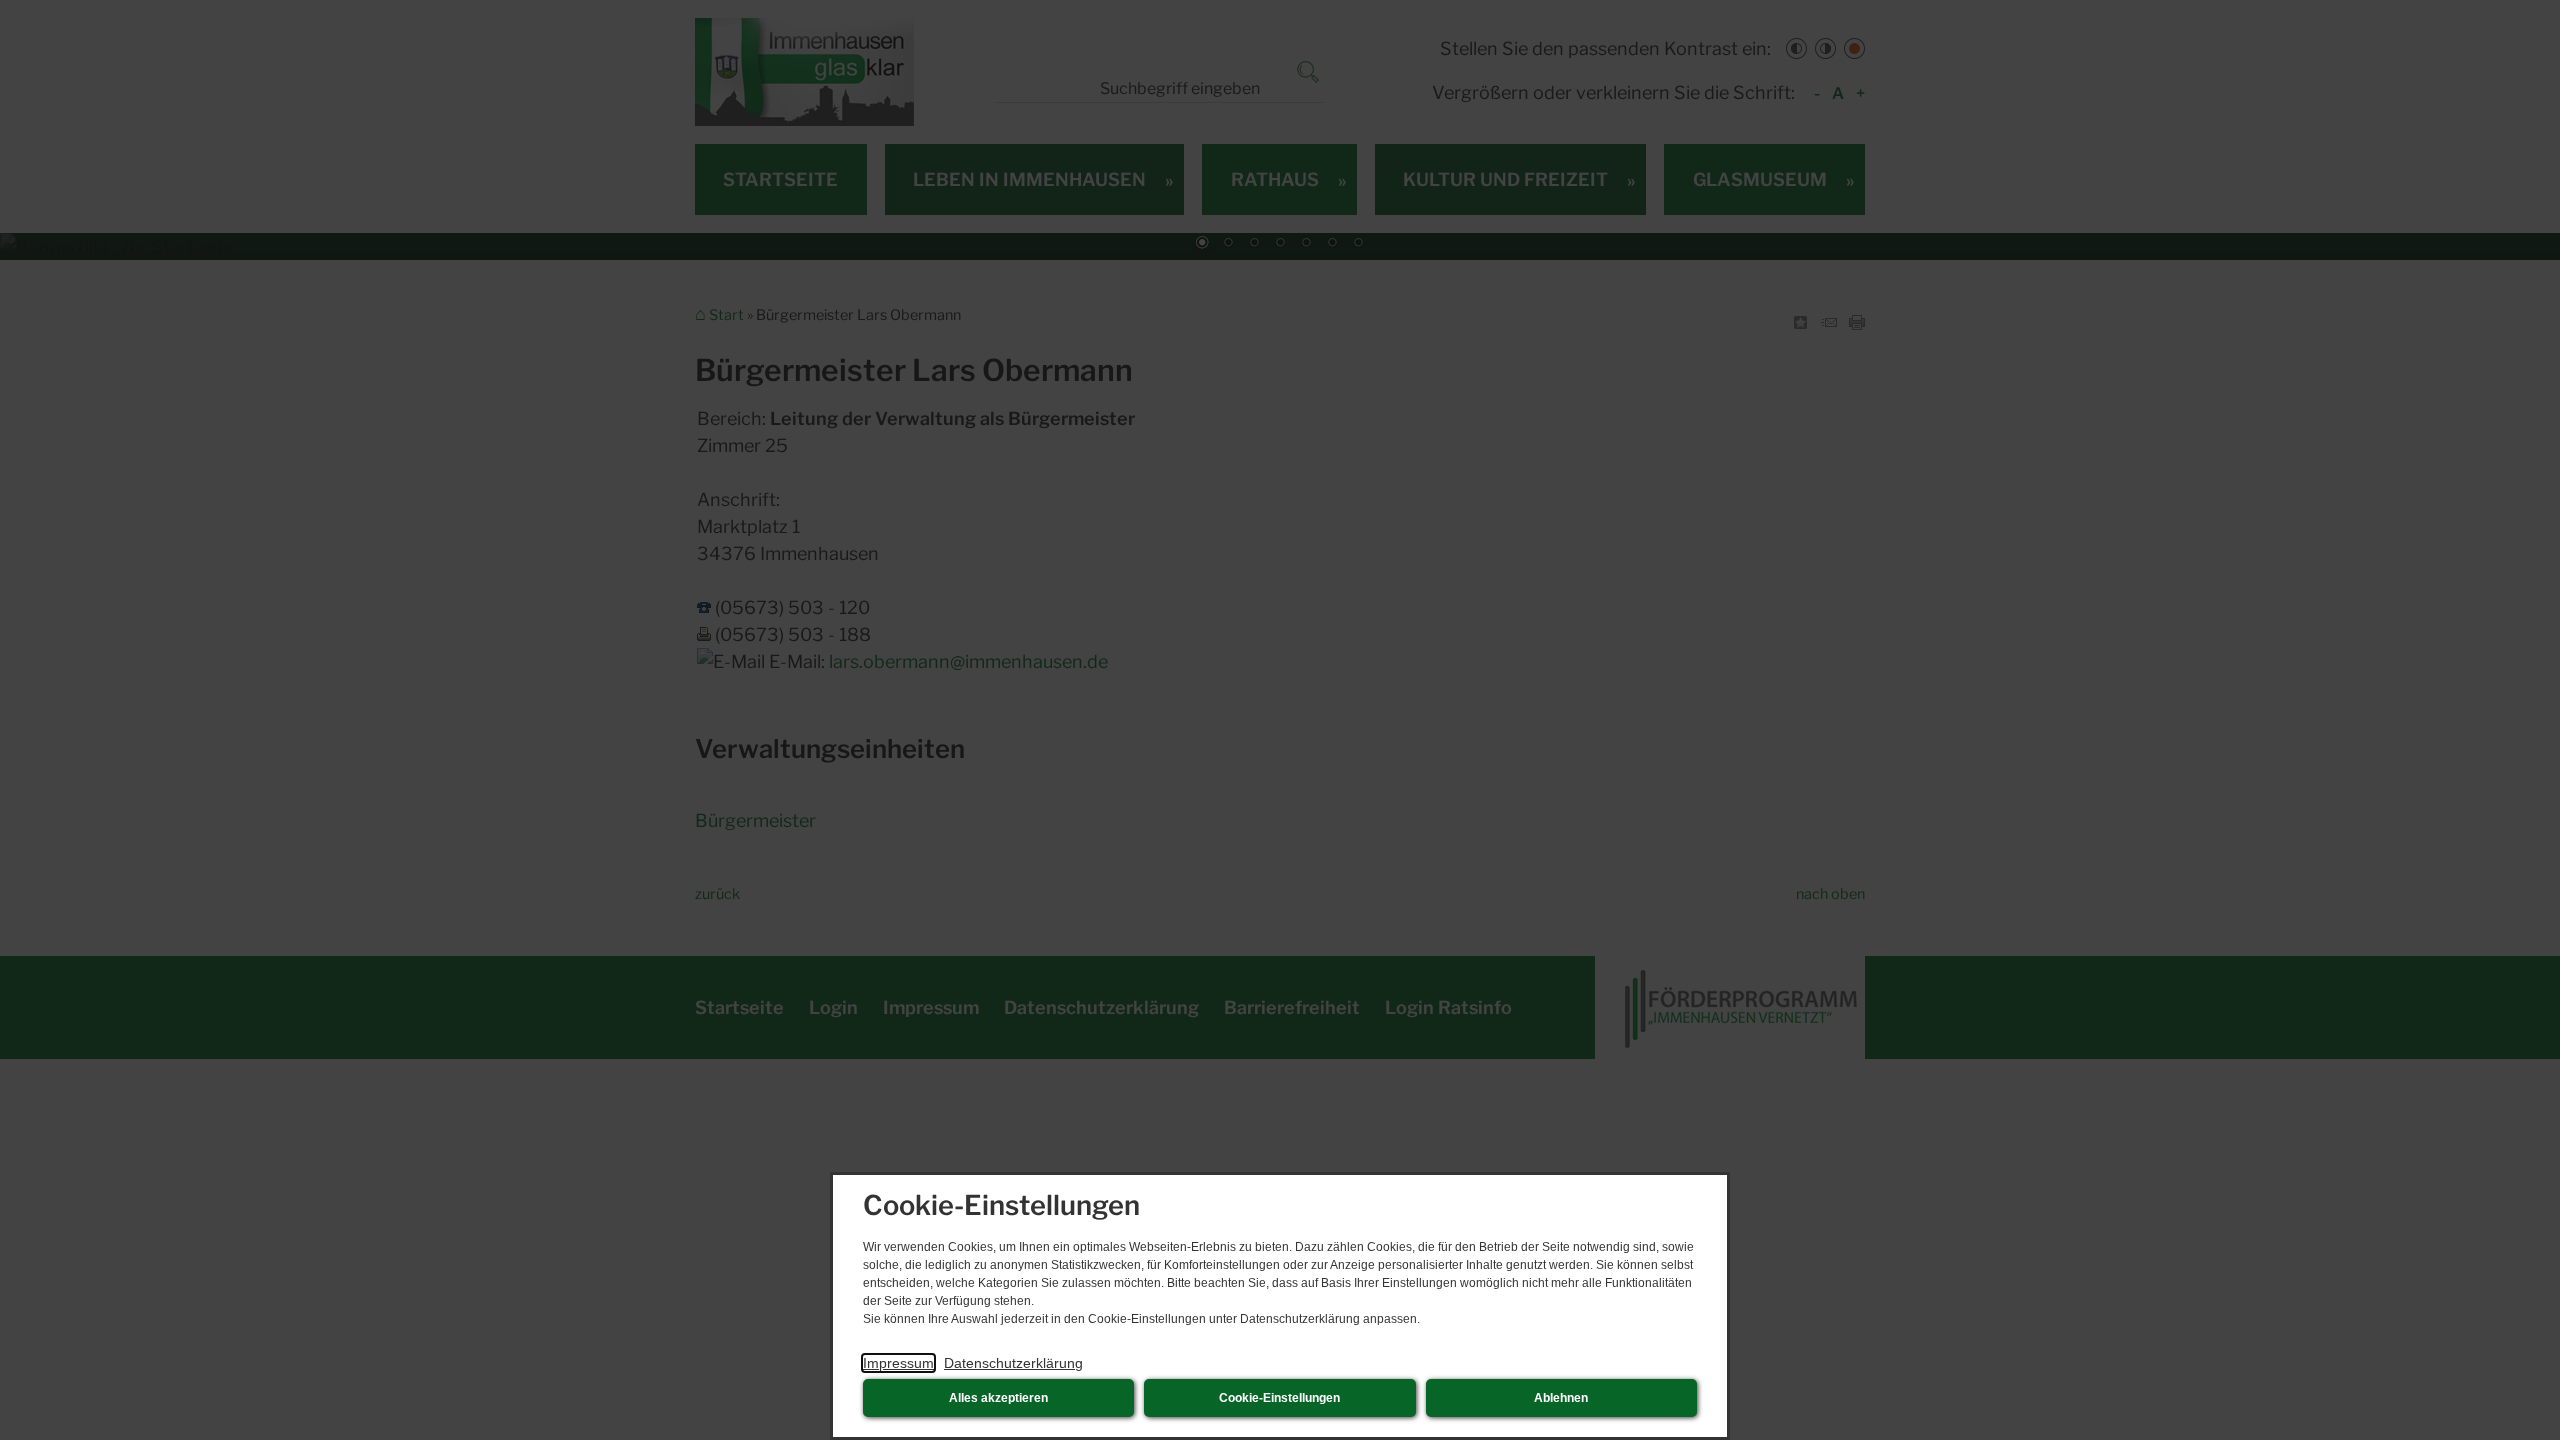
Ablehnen (1561, 1398)
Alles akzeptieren (998, 1398)
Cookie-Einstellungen (1279, 1398)
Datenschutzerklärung (1013, 1363)
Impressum (898, 1363)
